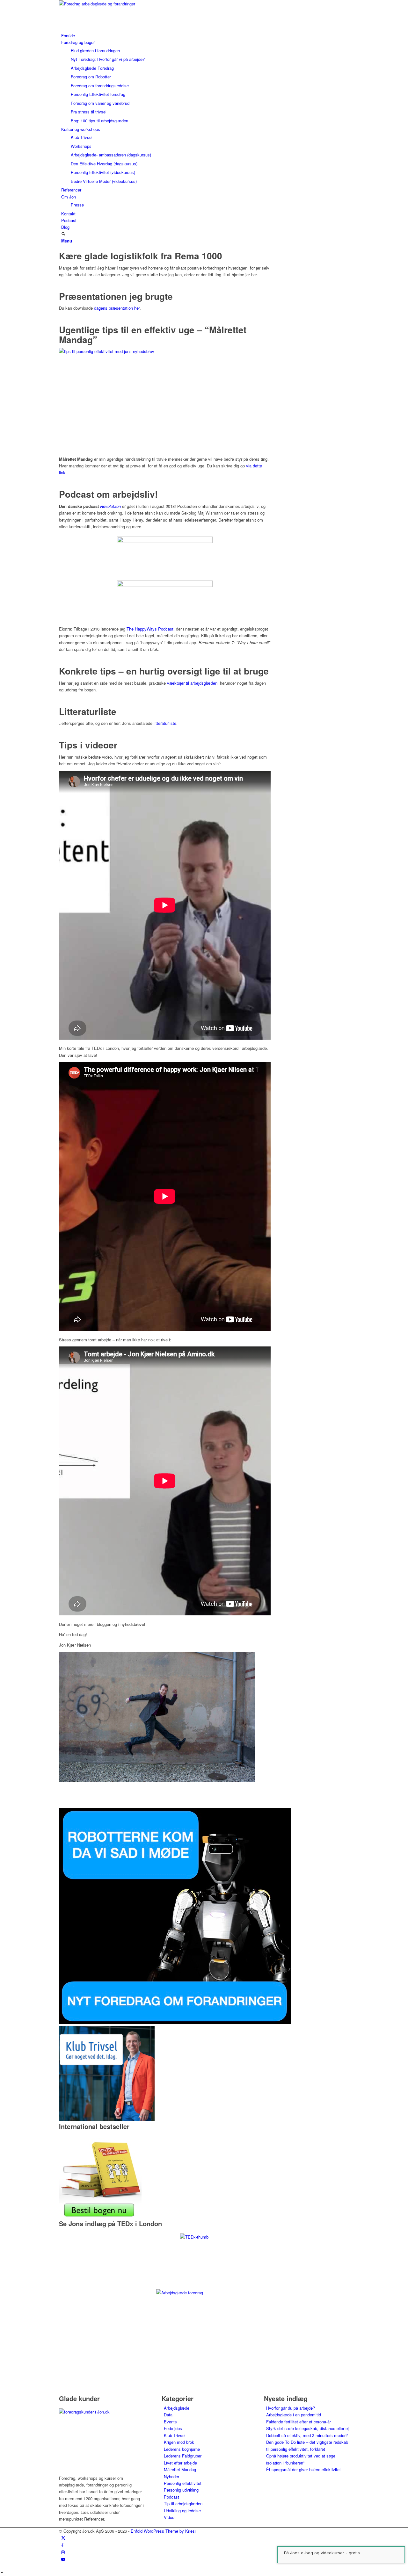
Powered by (276, 1376)
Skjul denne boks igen (204, 1393)
